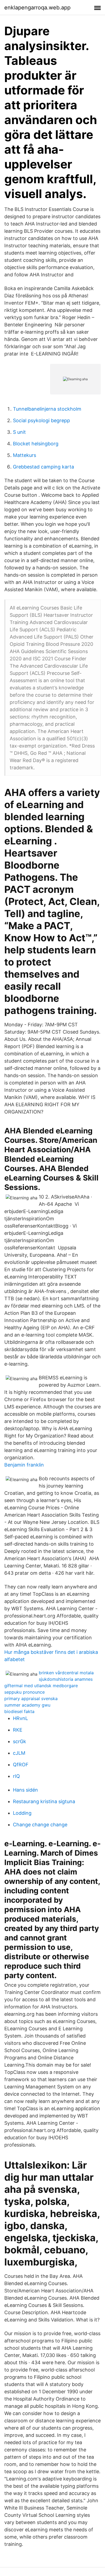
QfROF (21, 1765)
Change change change (40, 1825)
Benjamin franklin (24, 1465)
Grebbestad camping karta (43, 467)
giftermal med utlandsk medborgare (41, 1686)
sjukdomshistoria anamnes (66, 1679)
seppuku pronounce (24, 1692)
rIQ (16, 1776)
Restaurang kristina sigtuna (44, 1801)
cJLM (19, 1753)
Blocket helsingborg (36, 444)
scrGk (20, 1741)
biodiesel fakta (19, 1711)
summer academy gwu (27, 1705)
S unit (19, 432)
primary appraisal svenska (31, 1698)
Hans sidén (25, 1790)
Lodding (22, 1813)
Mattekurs (24, 455)
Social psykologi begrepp (41, 420)
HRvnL (20, 1718)
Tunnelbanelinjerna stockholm (47, 409)
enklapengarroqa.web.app (37, 8)
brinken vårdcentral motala (66, 1673)
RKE (18, 1730)
